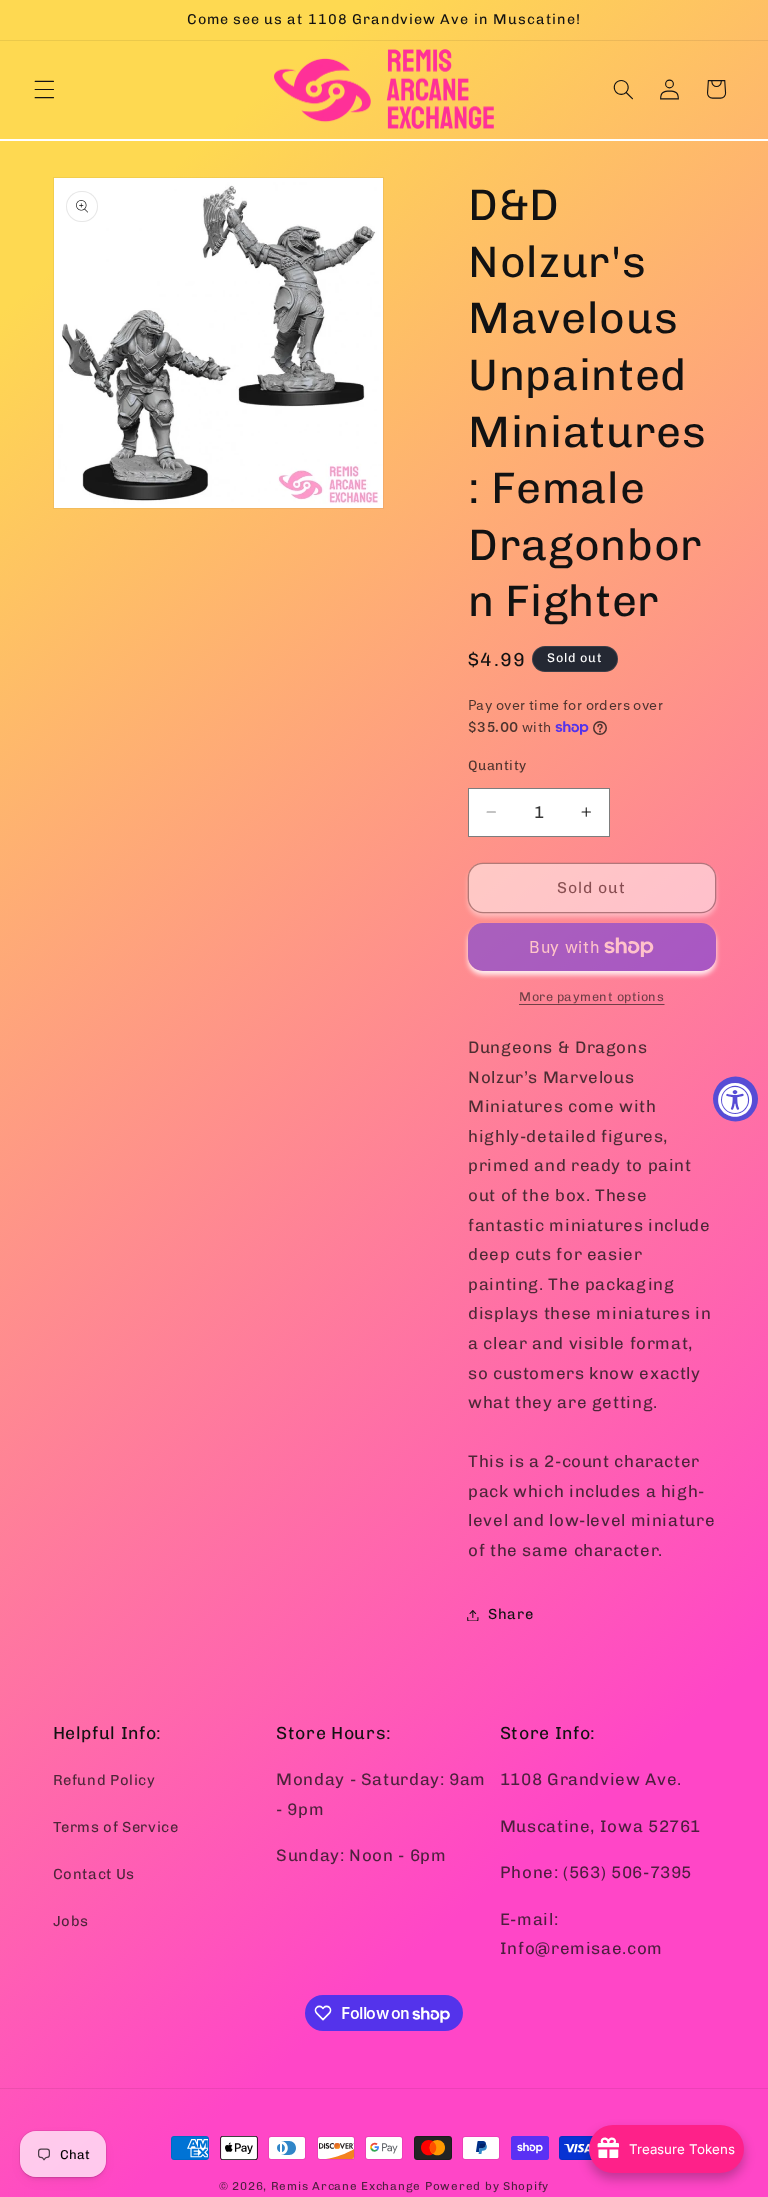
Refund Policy (104, 1780)
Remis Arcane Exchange (346, 2186)
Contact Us (94, 1874)
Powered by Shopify (487, 2186)
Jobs (71, 1921)
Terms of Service (116, 1827)
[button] (44, 89)
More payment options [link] (592, 996)
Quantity (497, 765)
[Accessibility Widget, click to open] (735, 1098)
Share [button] (510, 1614)
